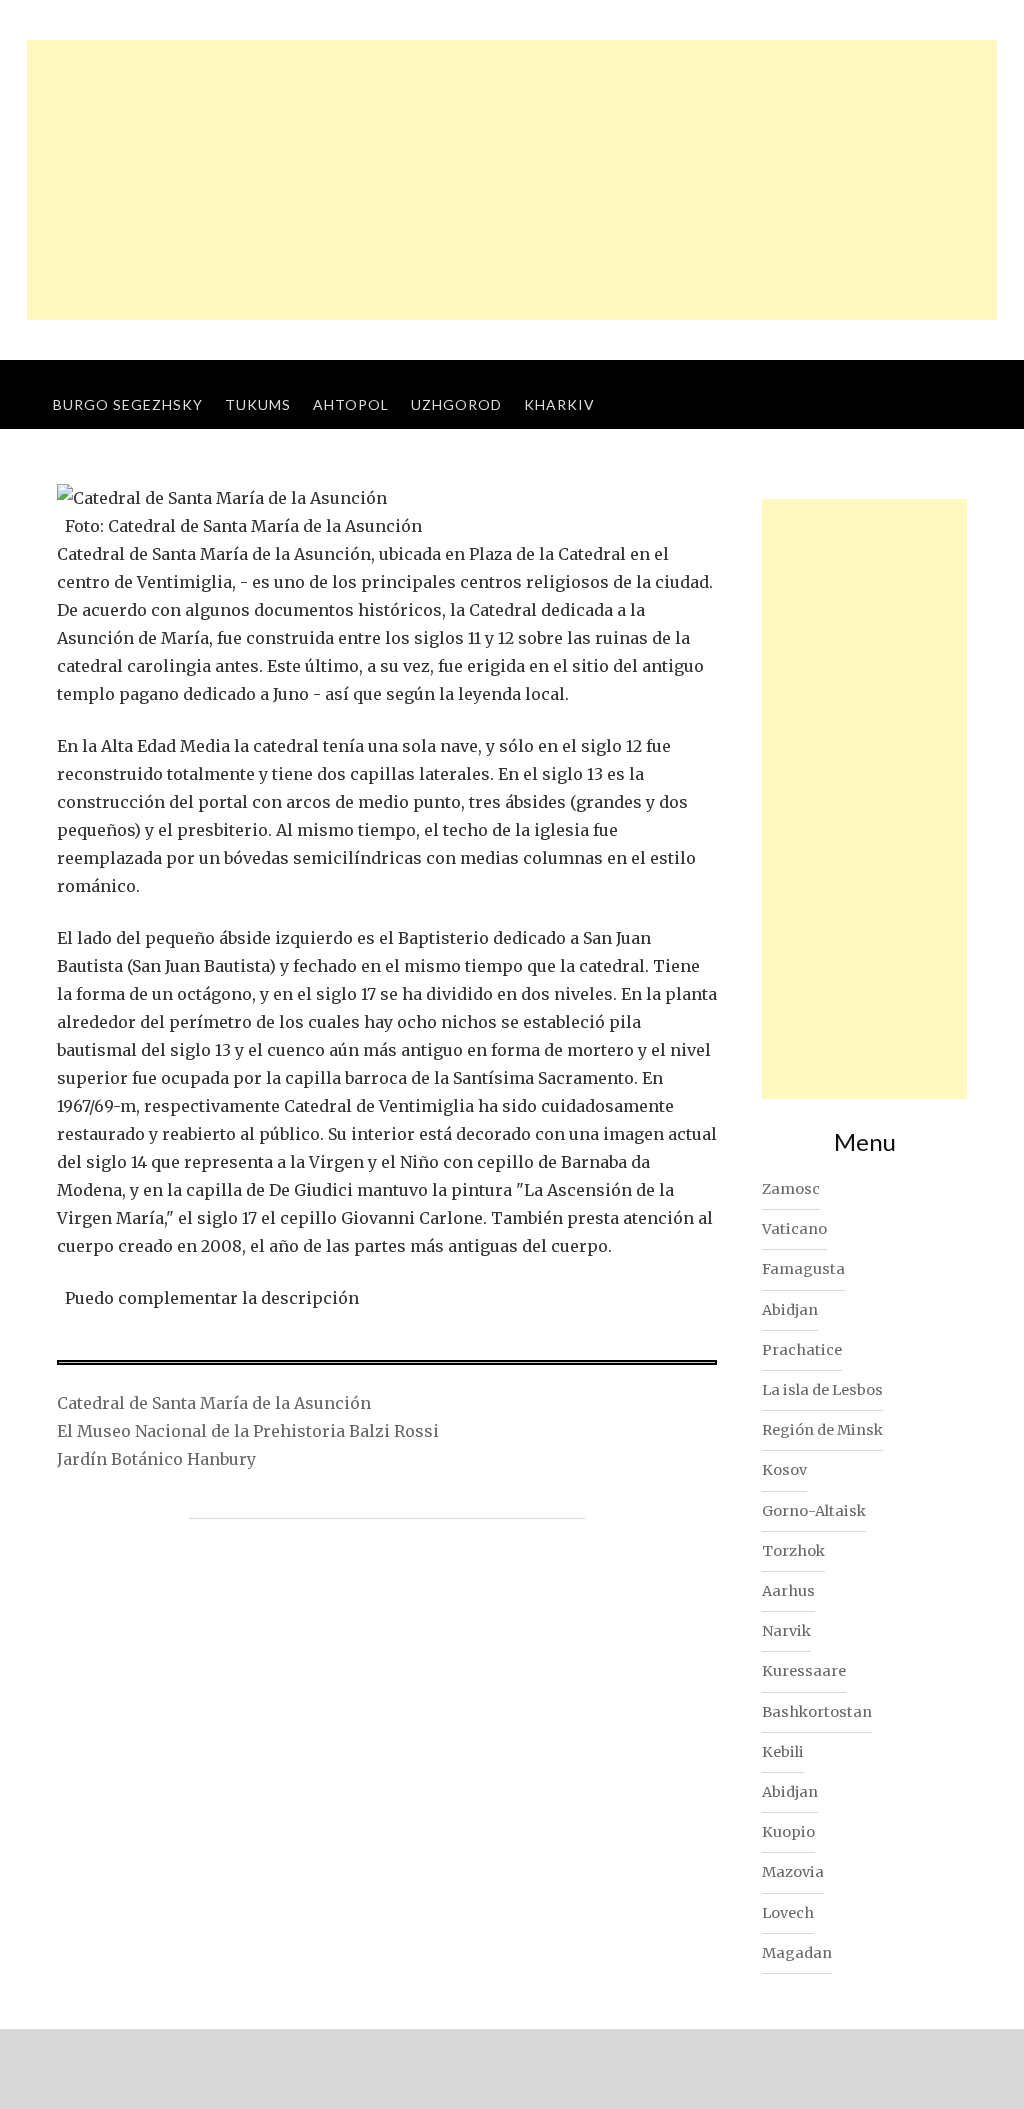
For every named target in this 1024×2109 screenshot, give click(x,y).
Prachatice (802, 1350)
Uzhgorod (456, 404)
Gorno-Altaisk (814, 1511)
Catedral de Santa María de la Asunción (214, 1403)
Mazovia (793, 1872)
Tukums (258, 404)
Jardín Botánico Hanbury (156, 1459)
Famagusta (803, 1269)
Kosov (784, 1470)
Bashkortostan (817, 1712)
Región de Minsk (822, 1430)
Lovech (788, 1913)
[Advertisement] (512, 180)
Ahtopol (351, 404)
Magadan (797, 1953)
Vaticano (794, 1229)
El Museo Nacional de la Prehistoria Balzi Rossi (248, 1431)
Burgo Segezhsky (128, 404)
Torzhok (793, 1551)
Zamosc (791, 1189)
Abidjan (790, 1310)
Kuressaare (804, 1671)
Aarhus (788, 1591)
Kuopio (788, 1832)
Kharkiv (559, 404)
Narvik (786, 1631)
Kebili (783, 1752)
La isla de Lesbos (822, 1390)
